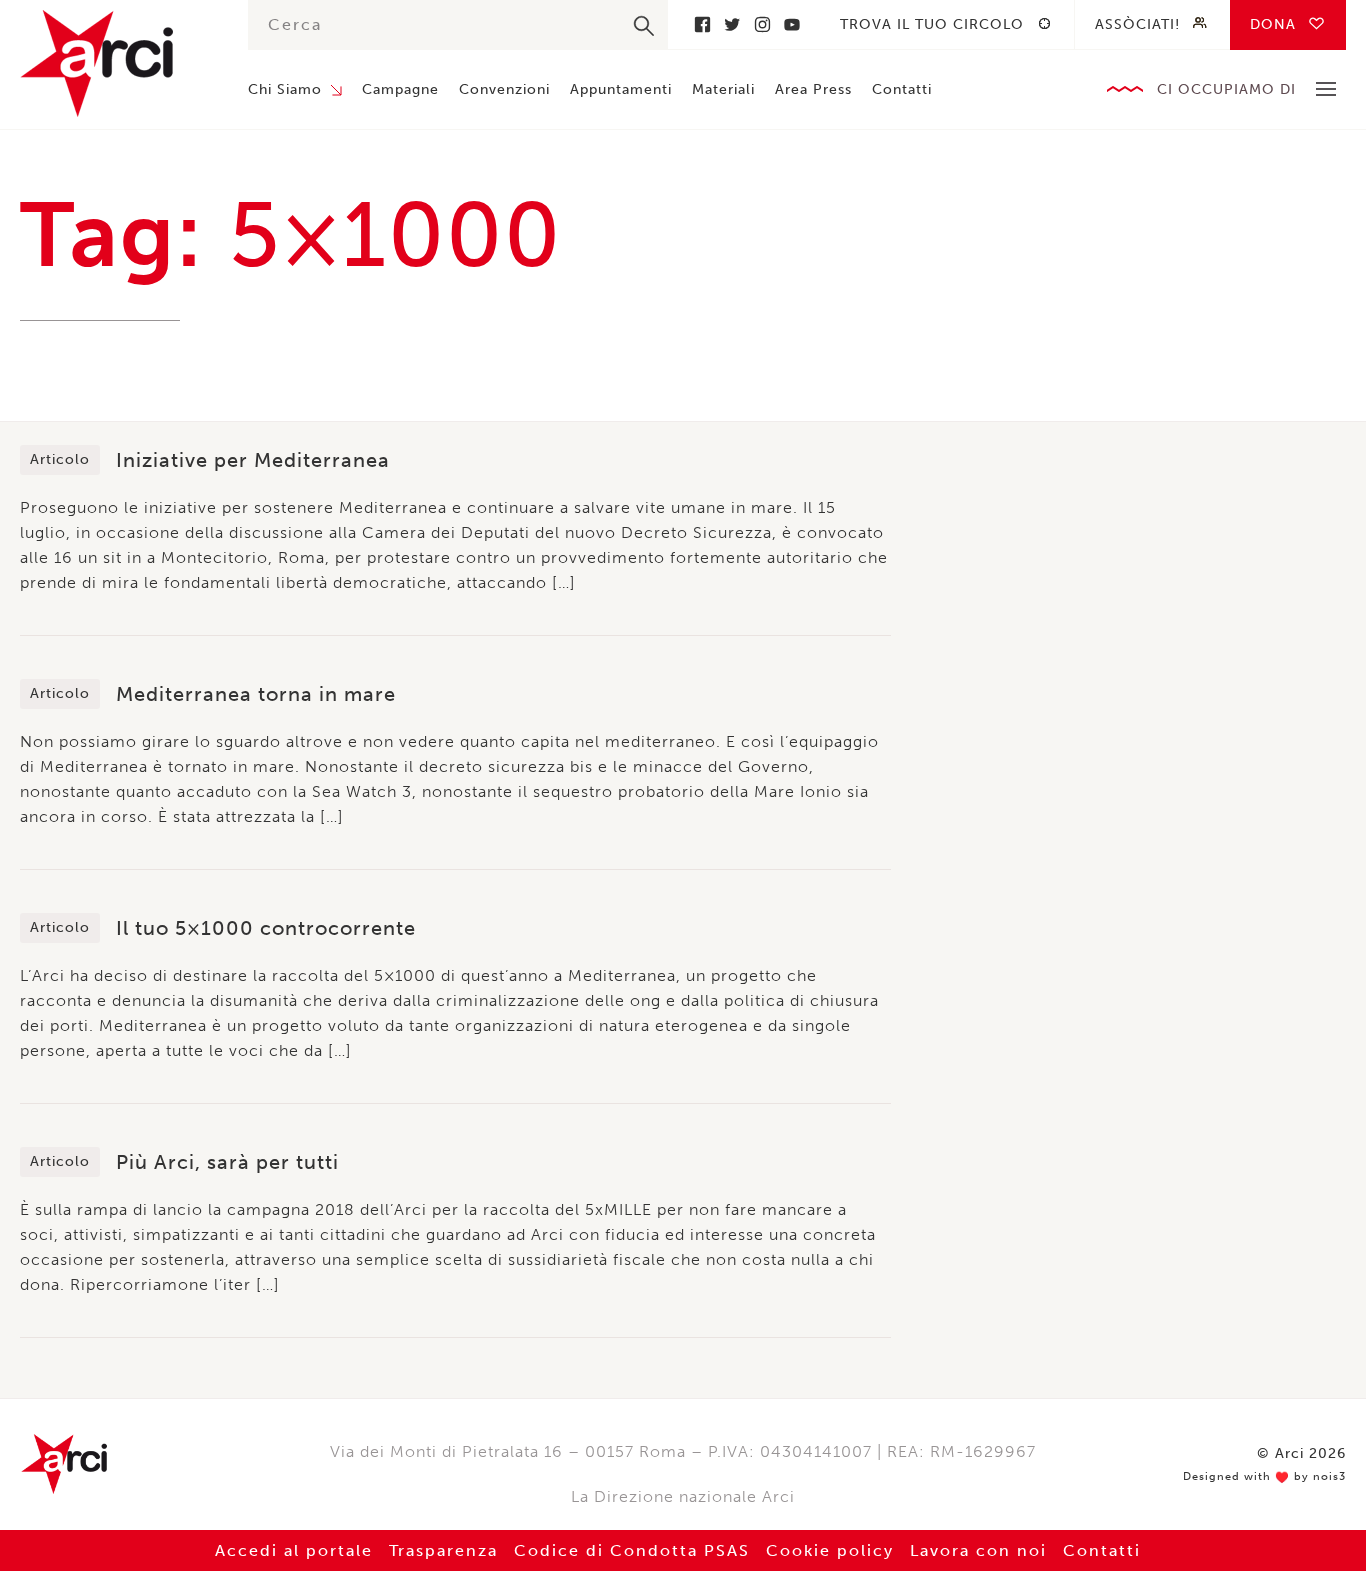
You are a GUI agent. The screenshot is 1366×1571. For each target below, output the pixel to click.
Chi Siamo (285, 89)
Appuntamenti (621, 89)
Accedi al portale (294, 1550)
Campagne (400, 89)
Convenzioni (504, 89)
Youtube (792, 24)
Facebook (702, 24)
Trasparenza (443, 1550)
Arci (114, 63)
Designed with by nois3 (1264, 1477)
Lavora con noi (978, 1550)
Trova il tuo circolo (932, 24)
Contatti (902, 89)
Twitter (732, 24)
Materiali (723, 89)
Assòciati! (1137, 24)
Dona (1273, 24)
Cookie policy (830, 1550)
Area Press (813, 89)
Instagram (762, 24)
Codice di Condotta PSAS (632, 1550)
